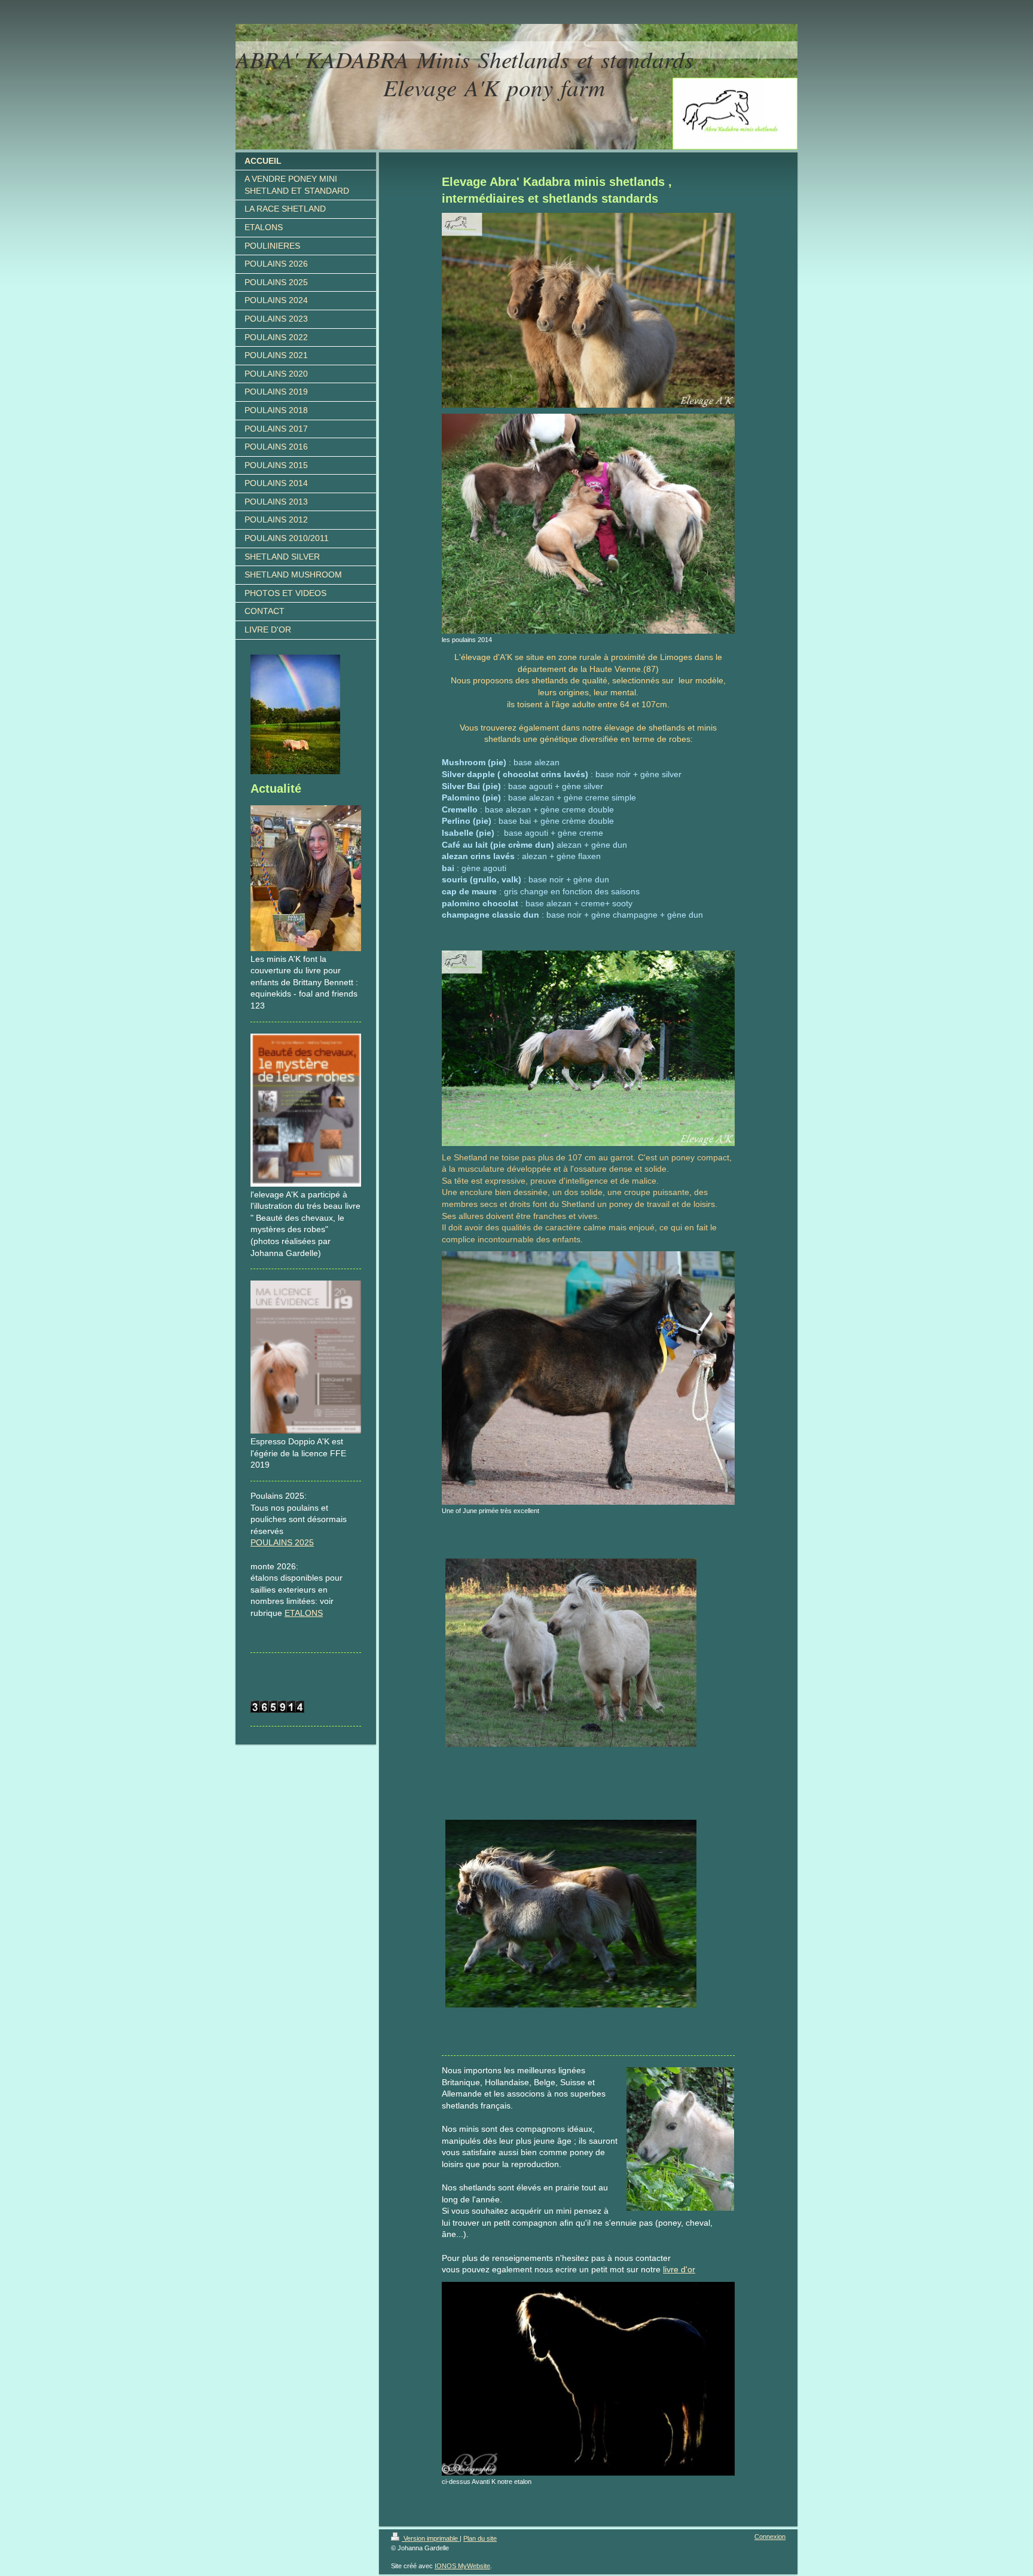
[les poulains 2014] (588, 524)
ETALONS (304, 1613)
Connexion (770, 2537)
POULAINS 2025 (282, 1542)
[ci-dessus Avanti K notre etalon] (588, 2379)
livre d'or (679, 2269)
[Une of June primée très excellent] (588, 1378)
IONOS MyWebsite (462, 2566)
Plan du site (480, 2538)
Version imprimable (431, 2538)
